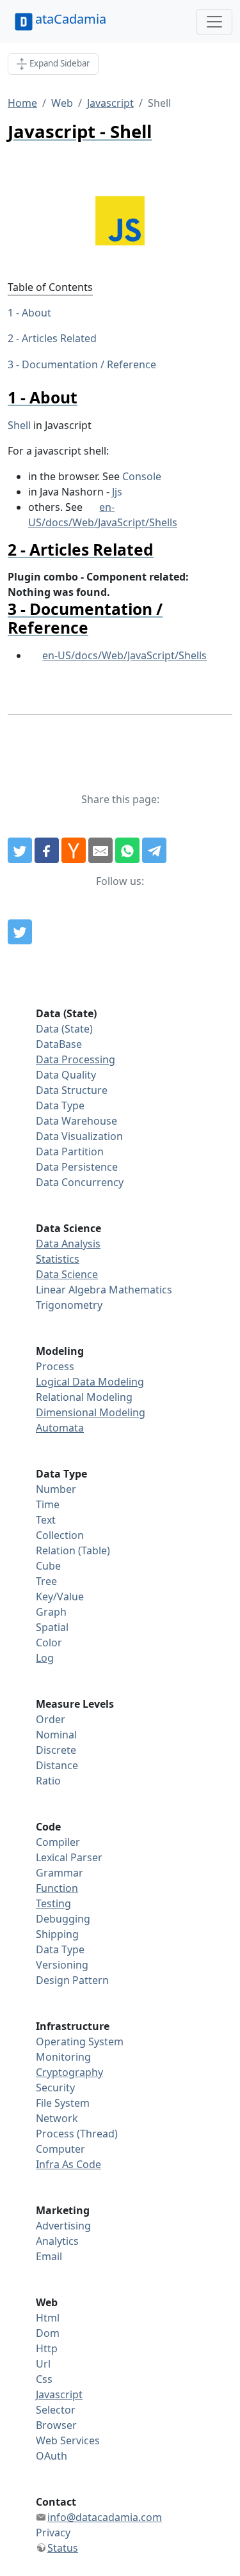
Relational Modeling (84, 1397)
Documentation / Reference (89, 364)
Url (43, 2364)
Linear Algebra (71, 1290)
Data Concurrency (80, 1182)
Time (48, 1504)
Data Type (60, 1105)
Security (55, 2088)
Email (49, 2256)
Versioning (62, 1965)
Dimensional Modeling (91, 1412)
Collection (60, 1535)
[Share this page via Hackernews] (74, 850)
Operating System (80, 2041)
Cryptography (69, 2072)
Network (57, 2118)
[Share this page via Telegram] (154, 850)
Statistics (58, 1259)
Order (51, 1719)
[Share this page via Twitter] (20, 850)
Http (47, 2348)
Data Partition (70, 1151)
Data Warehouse (76, 1121)
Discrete (56, 1750)
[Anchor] (85, 397)
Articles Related (59, 338)
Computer (60, 2149)
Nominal (56, 1735)
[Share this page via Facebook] (47, 850)
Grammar (60, 1873)
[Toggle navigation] (214, 22)
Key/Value (60, 1596)
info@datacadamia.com (105, 2517)
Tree (46, 1581)
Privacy (53, 2533)
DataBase (59, 1044)
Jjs (117, 492)
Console (142, 476)
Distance (57, 1765)
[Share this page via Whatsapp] (127, 850)
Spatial (52, 1627)
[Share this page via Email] (100, 850)
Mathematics (140, 1290)
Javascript (110, 103)
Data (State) (64, 1029)
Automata (60, 1428)
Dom (48, 2333)
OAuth (52, 2456)
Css (44, 2379)
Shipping (57, 1934)
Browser (56, 2425)
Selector (56, 2410)
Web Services (68, 2440)
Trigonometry (69, 1305)
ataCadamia (71, 19)
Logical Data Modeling (90, 1382)
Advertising (63, 2226)
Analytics (57, 2241)
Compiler (58, 1842)
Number (56, 1489)
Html (48, 2318)
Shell (19, 425)
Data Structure (72, 1090)
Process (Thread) (77, 2134)
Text (46, 1520)
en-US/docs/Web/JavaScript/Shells (124, 655)
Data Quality (66, 1075)
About (36, 313)
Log (45, 1658)
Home (22, 103)
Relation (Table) (73, 1550)
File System (63, 2103)
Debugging (63, 1919)
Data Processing (76, 1059)
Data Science (67, 1274)
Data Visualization (79, 1136)
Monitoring (63, 2057)
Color (49, 1643)
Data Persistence (77, 1167)
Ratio (48, 1781)
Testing (53, 1903)
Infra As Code (68, 2164)
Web (62, 103)
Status (63, 2548)
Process (55, 1366)
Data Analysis (68, 1244)
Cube (48, 1566)
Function (57, 1888)
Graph (51, 1612)
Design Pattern (72, 1980)
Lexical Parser (69, 1857)
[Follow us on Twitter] (20, 932)
